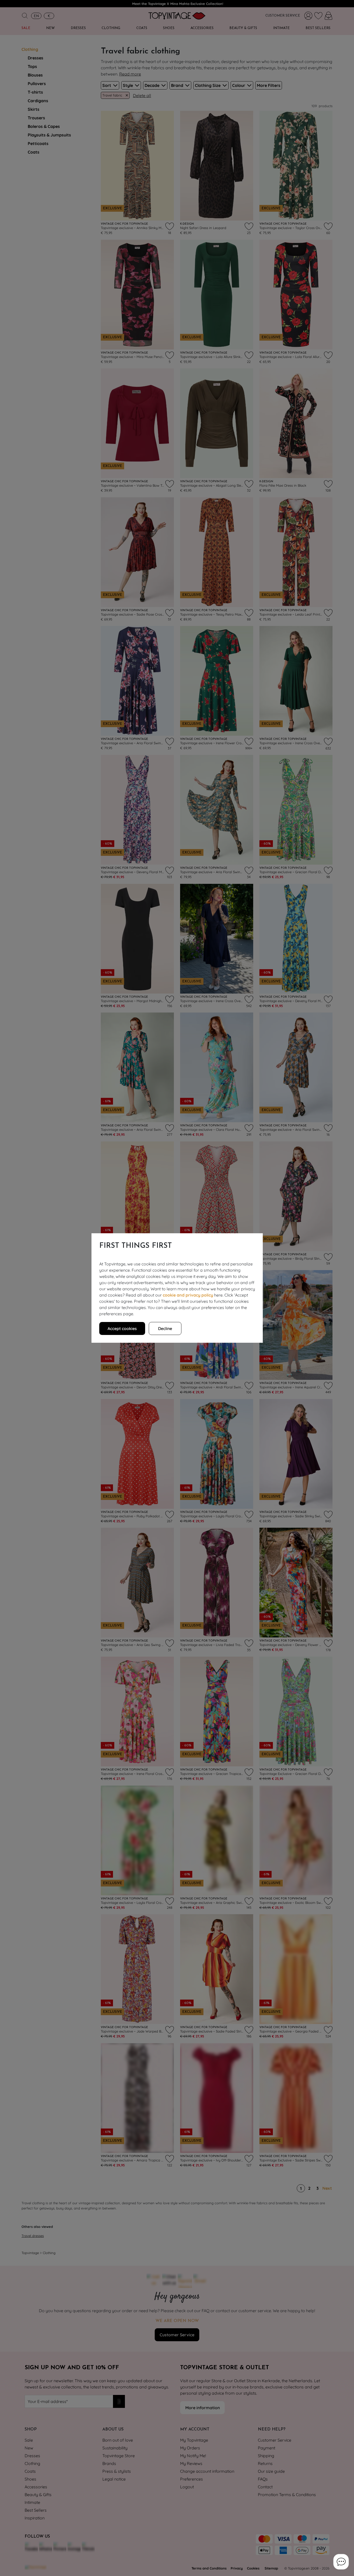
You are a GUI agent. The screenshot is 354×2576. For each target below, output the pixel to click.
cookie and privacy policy (188, 1295)
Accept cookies (122, 1328)
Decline (165, 1328)
